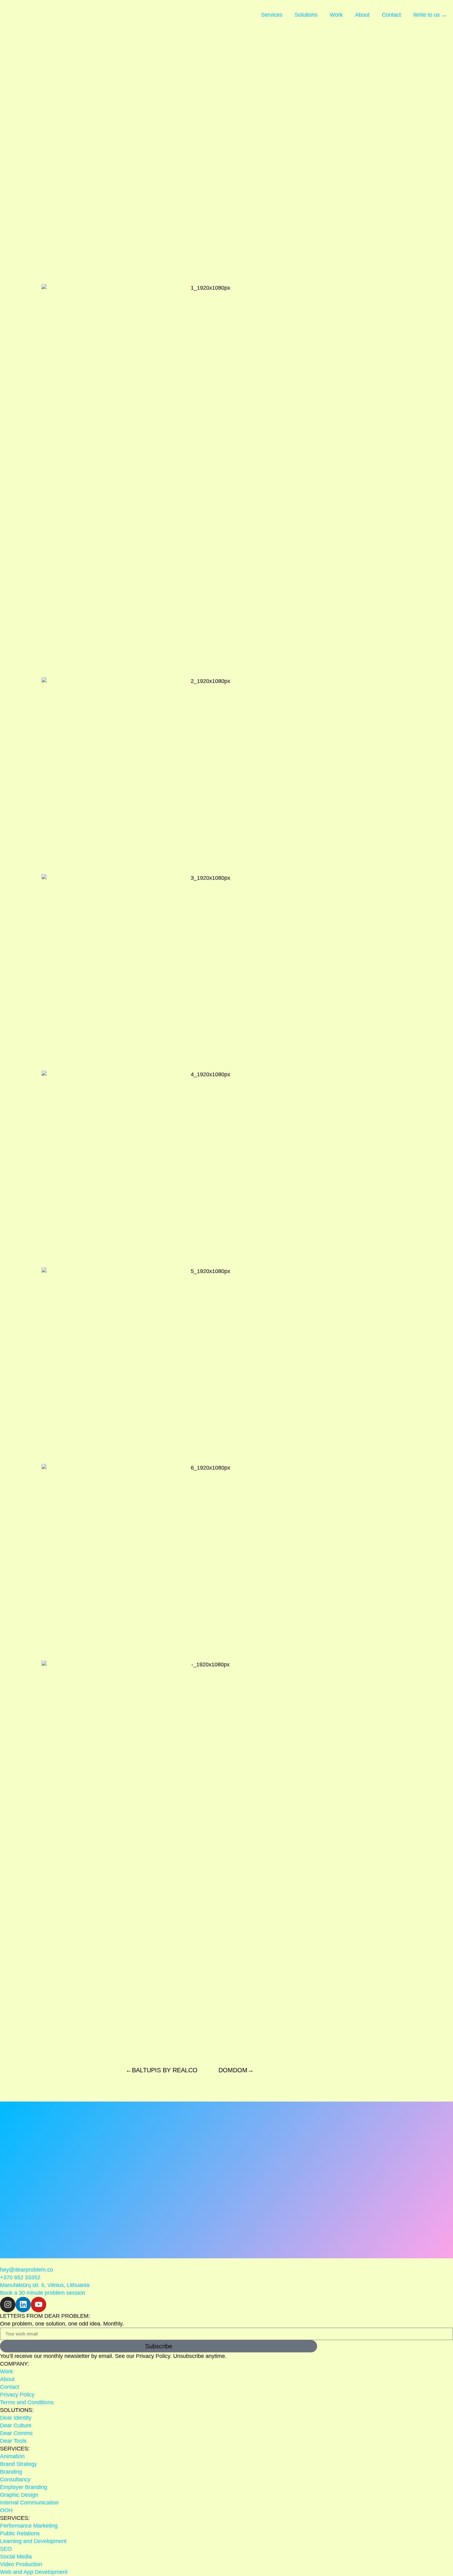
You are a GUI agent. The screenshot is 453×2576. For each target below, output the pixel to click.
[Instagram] (8, 2305)
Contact (391, 15)
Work (336, 15)
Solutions (306, 15)
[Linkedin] (23, 2305)
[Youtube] (39, 2305)
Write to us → (430, 15)
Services (272, 15)
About (362, 15)
